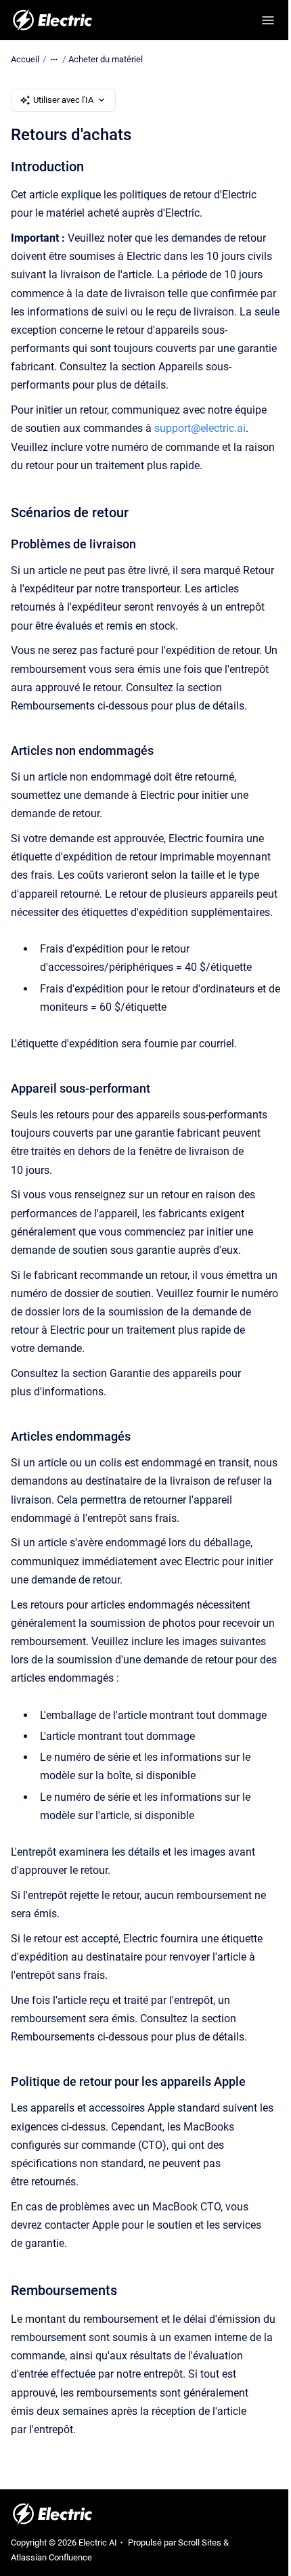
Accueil (25, 59)
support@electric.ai (200, 428)
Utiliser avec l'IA (63, 100)
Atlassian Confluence (51, 2557)
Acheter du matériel (106, 59)
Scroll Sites (200, 2542)
